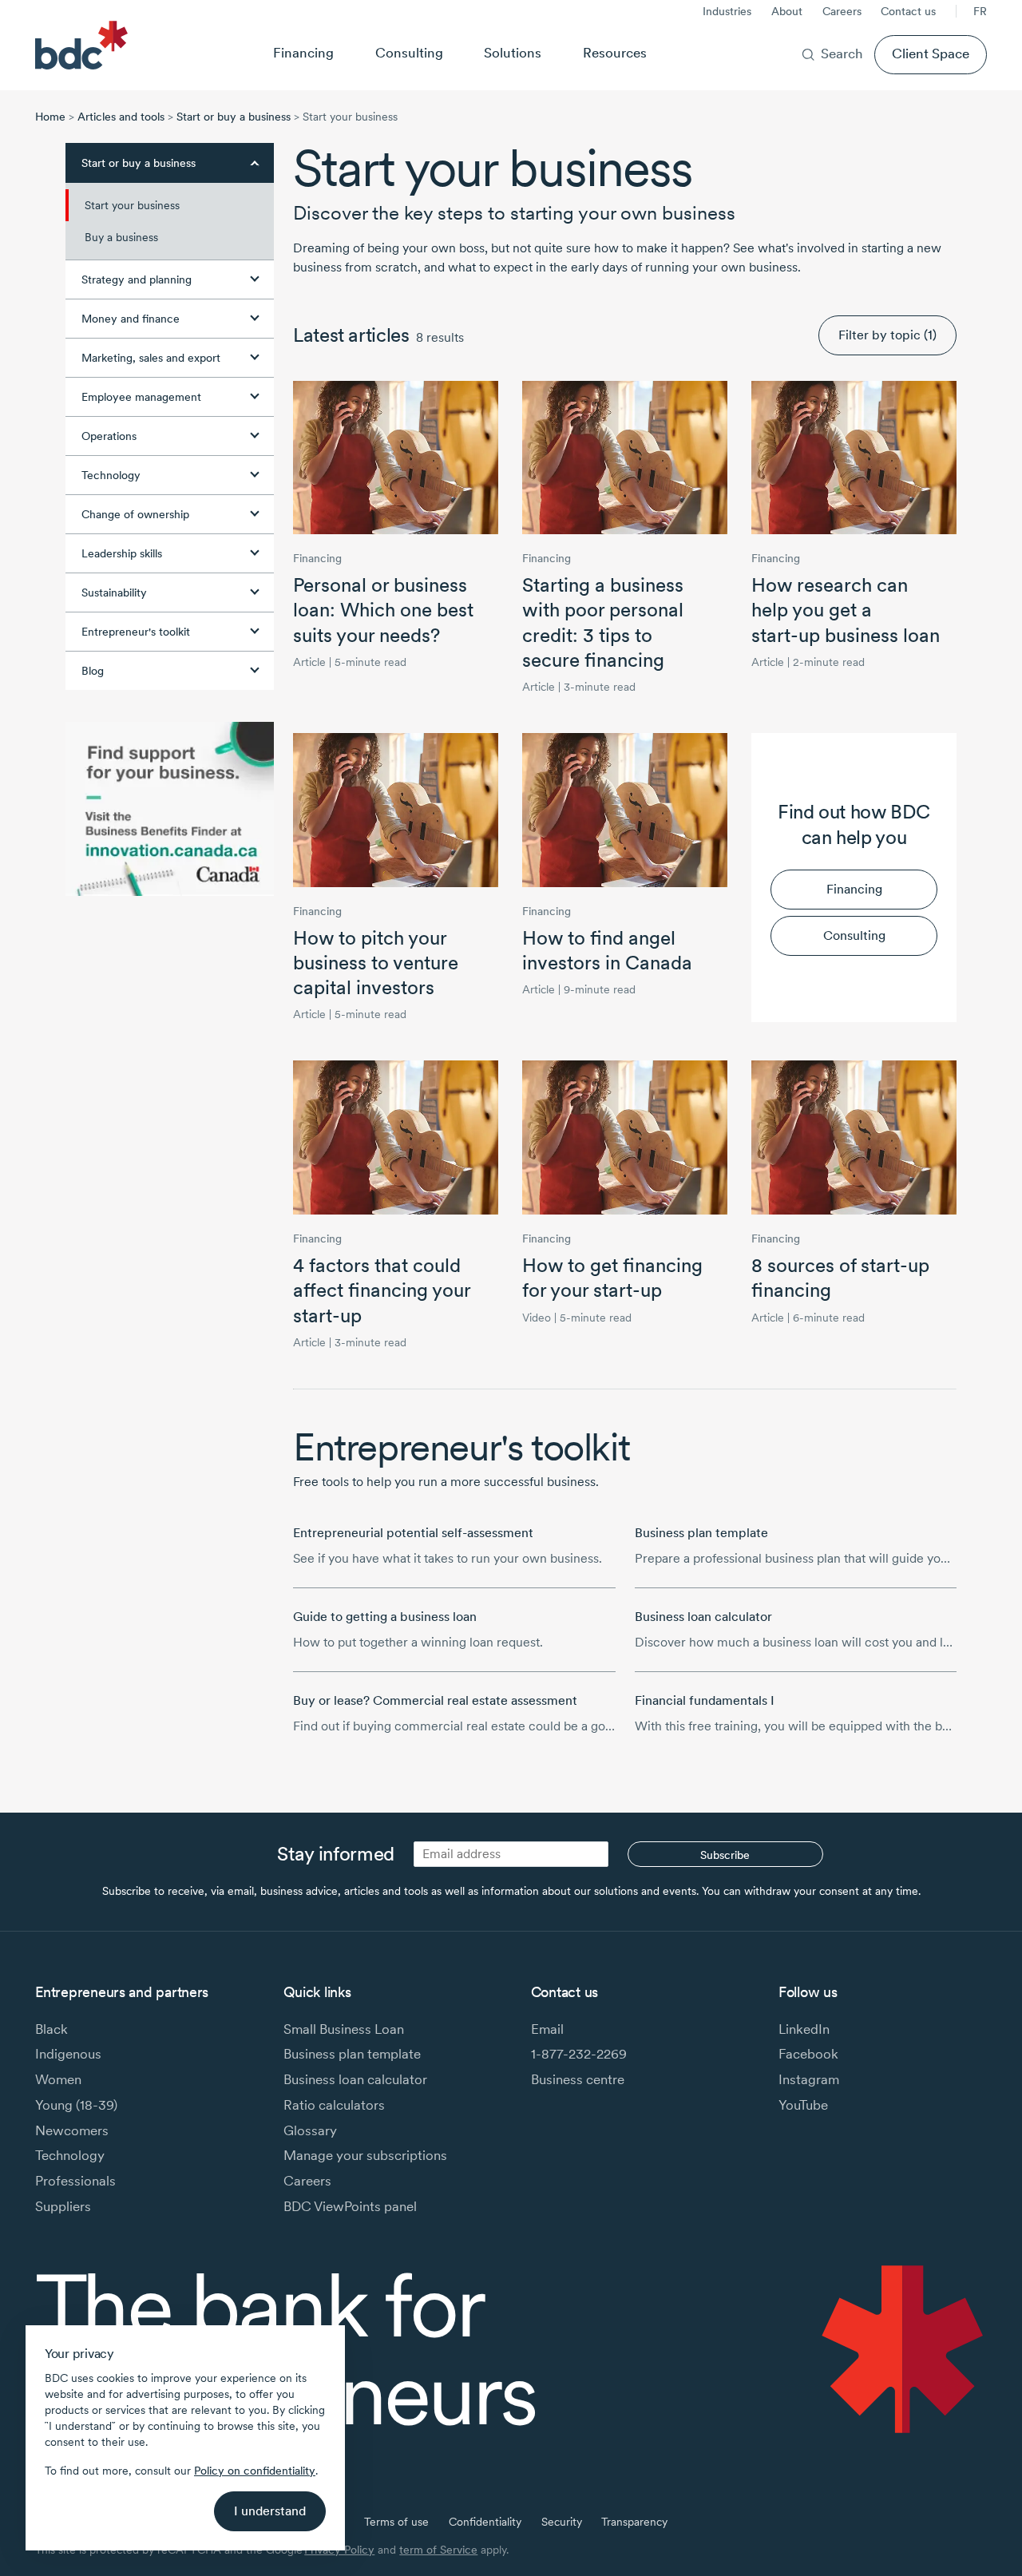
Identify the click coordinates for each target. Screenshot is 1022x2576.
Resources (615, 53)
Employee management (141, 397)
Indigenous (68, 2054)
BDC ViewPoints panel (350, 2206)
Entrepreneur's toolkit (136, 632)
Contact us (908, 11)
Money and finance (131, 319)
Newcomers (72, 2130)
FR (980, 11)
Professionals (75, 2181)
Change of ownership (135, 514)
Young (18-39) (76, 2105)
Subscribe (725, 1855)
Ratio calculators (334, 2105)
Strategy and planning (137, 279)
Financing (303, 53)
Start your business (132, 205)
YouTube (803, 2105)
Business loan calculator (703, 1617)
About (787, 11)
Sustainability (114, 592)
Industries (727, 11)
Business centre (578, 2079)
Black (51, 2029)
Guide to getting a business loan (385, 1617)
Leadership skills (122, 553)
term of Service (438, 2550)
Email (547, 2029)
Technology (111, 475)
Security (562, 2522)
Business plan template (701, 1533)
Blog (93, 671)
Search (842, 54)
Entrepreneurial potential (413, 1533)
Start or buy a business (234, 117)
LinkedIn (804, 2029)
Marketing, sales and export (151, 358)
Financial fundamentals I (705, 1700)
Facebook (808, 2054)
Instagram (809, 2079)
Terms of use (396, 2522)
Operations (109, 436)
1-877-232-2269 (579, 2054)
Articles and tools (121, 117)
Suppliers (63, 2206)
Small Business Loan (344, 2029)
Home (50, 117)
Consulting (409, 53)
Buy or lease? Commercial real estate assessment (435, 1700)
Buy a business (121, 237)
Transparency (634, 2522)
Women (58, 2079)
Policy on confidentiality (255, 2471)
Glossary (310, 2130)
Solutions (513, 53)
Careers (842, 11)
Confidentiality (485, 2522)
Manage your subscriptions (365, 2155)
